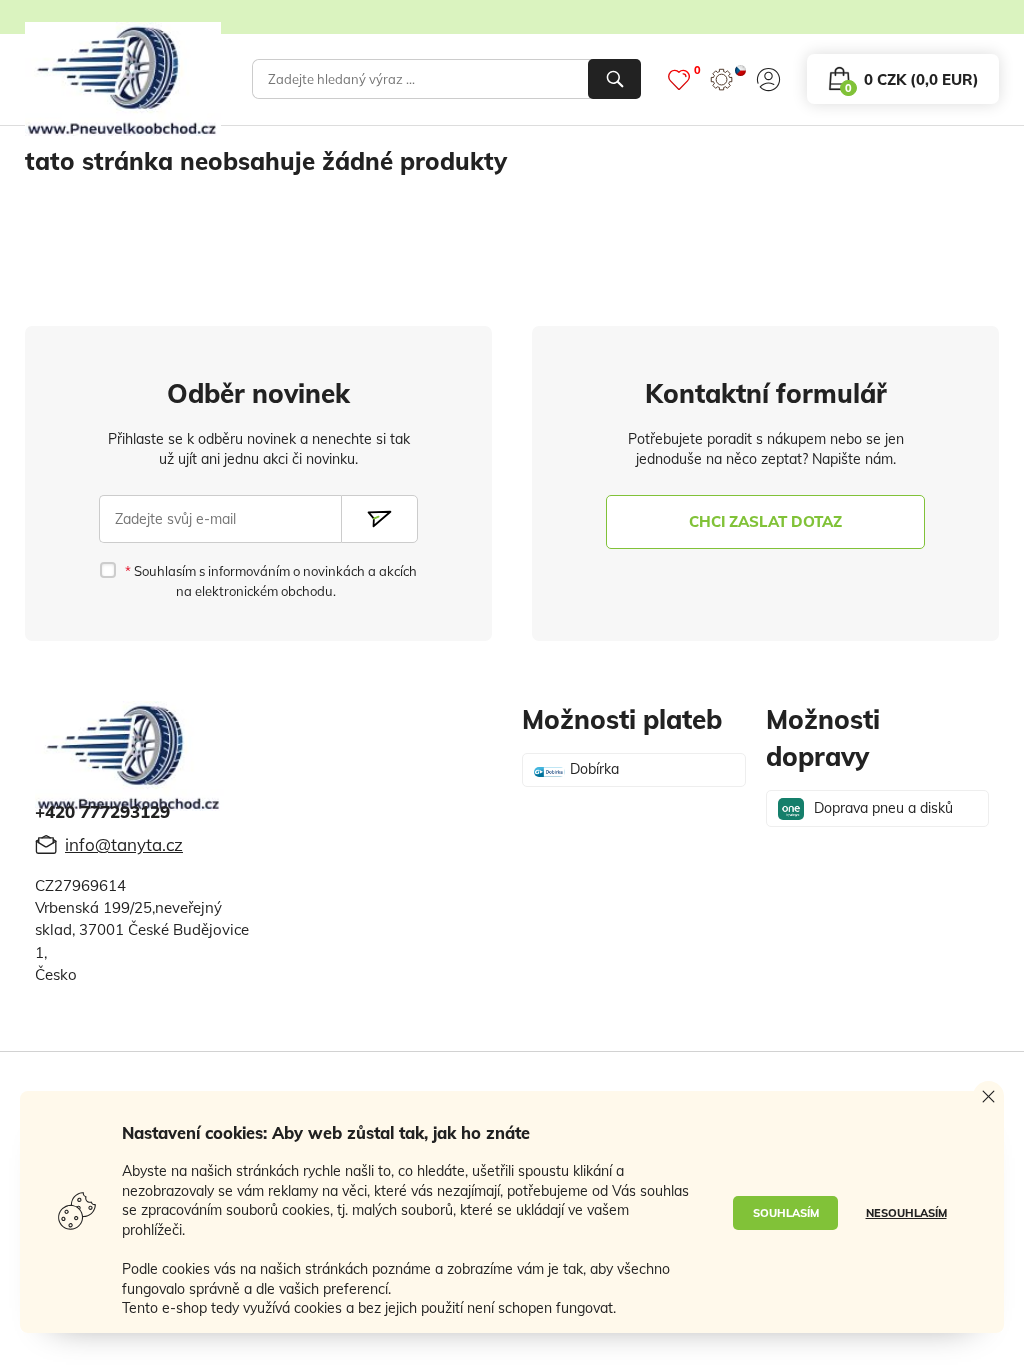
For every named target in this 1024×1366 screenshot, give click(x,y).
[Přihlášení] (768, 79)
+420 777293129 (102, 811)
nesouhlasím (906, 1213)
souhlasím (786, 1213)
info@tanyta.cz (124, 844)
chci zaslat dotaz (765, 521)
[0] (679, 79)
